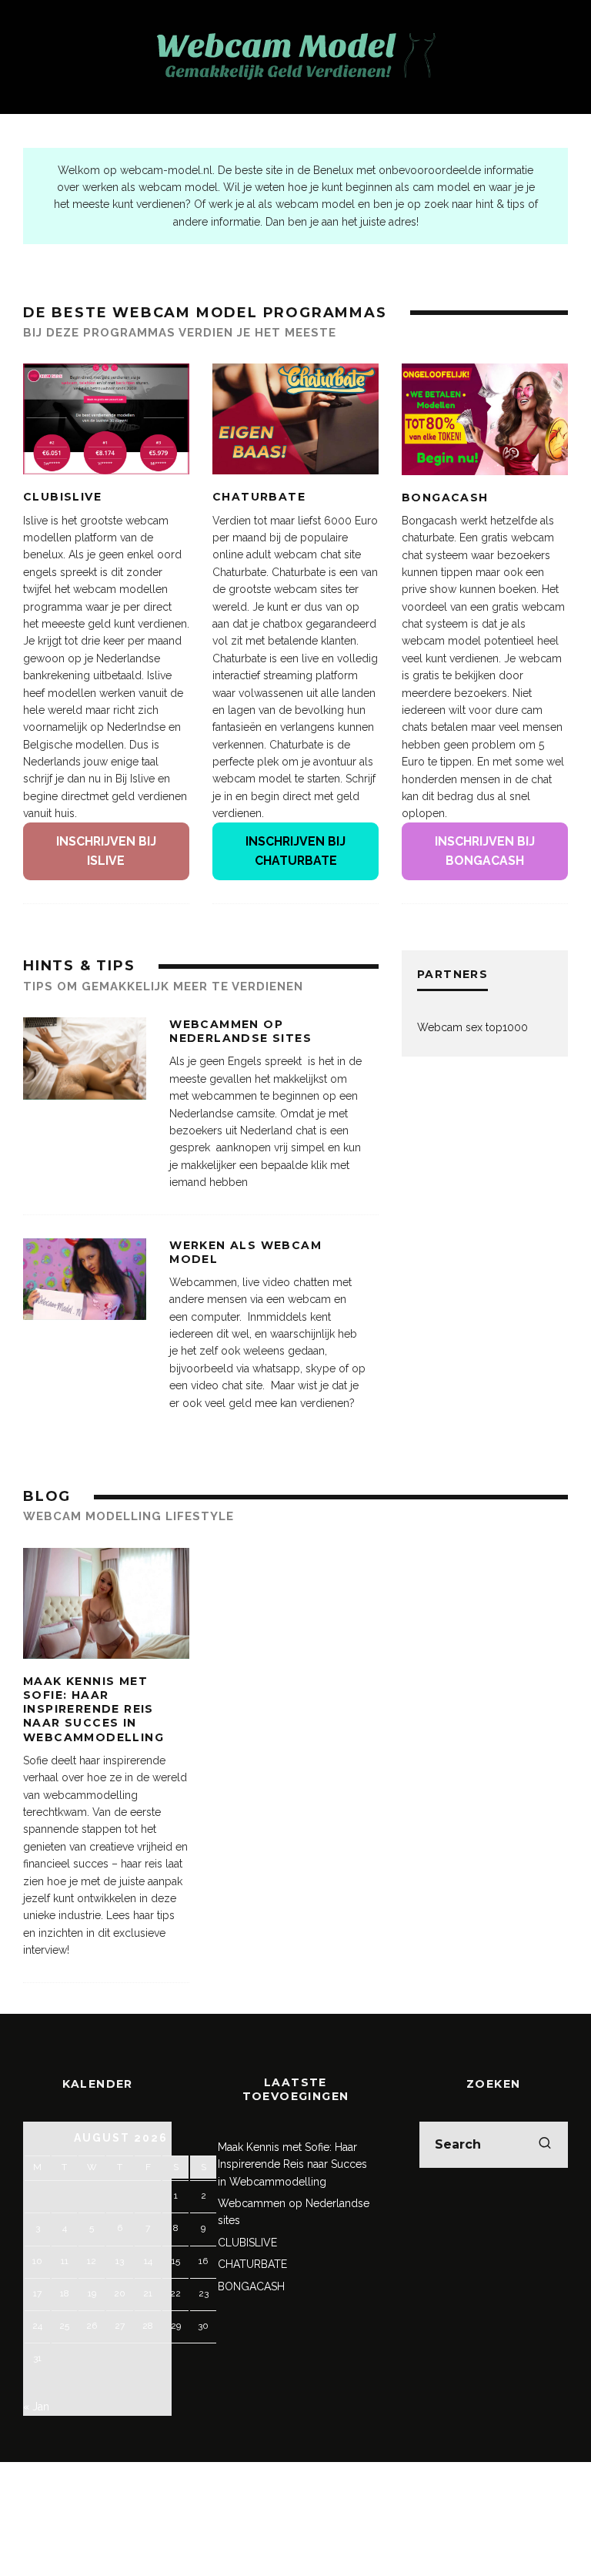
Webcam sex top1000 (472, 1027)
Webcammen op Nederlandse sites (240, 1031)
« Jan (36, 2407)
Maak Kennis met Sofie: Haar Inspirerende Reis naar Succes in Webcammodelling (93, 1709)
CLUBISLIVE (62, 497)
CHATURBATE (259, 497)
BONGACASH (445, 497)
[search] (545, 2145)
